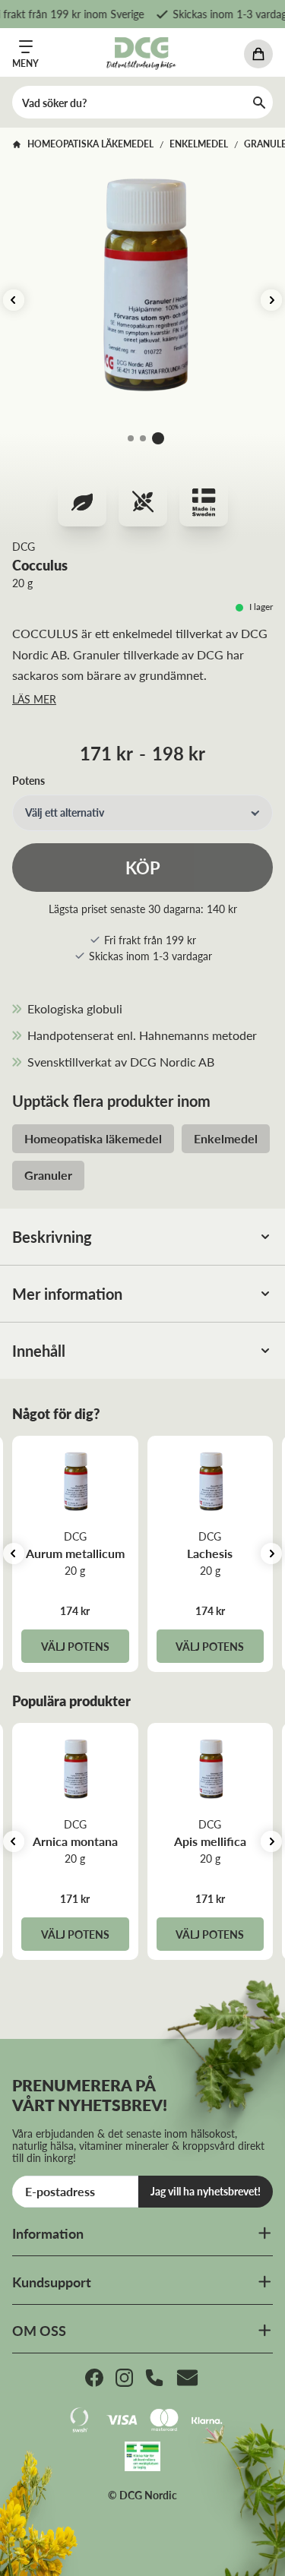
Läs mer (34, 699)
